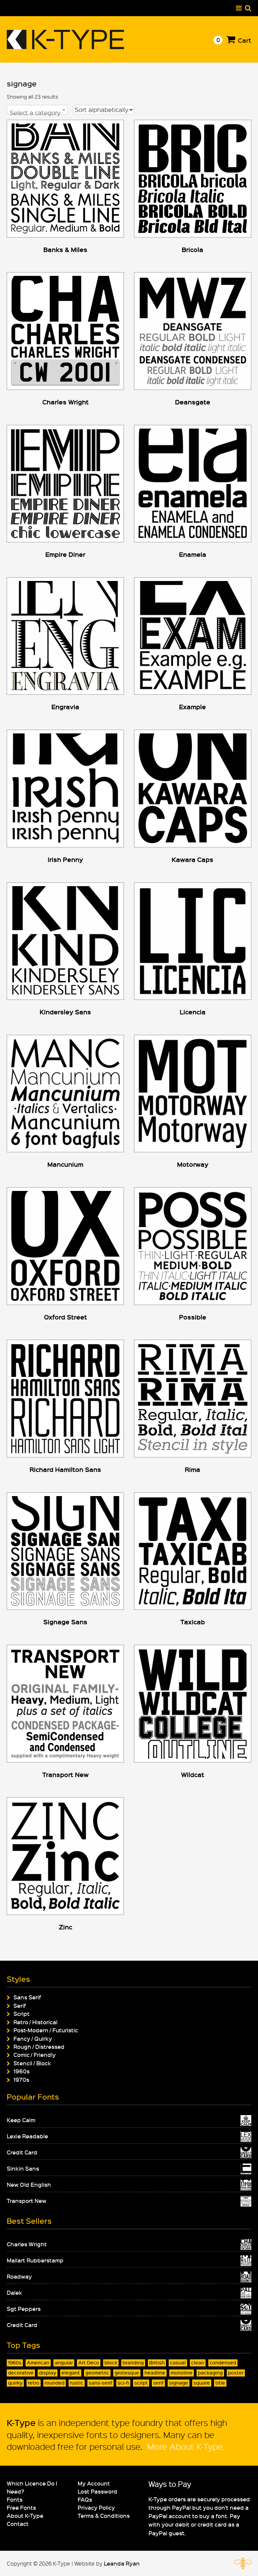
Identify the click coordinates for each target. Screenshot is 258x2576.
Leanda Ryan (122, 2563)
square (202, 2383)
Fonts (15, 2499)
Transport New (27, 2201)
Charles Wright (27, 2244)
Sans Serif (27, 1997)
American (38, 2363)
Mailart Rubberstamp (35, 2260)
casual (178, 2363)
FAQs (85, 2499)
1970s (21, 2079)
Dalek (14, 2292)
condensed (223, 2363)
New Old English (29, 2184)
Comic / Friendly (35, 2055)
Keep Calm (21, 2120)
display (48, 2373)
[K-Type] (66, 47)
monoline (182, 2373)
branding (133, 2363)
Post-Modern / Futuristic (46, 2030)
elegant (71, 2373)
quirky (15, 2383)
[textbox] (37, 113)
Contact (18, 2524)
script (141, 2383)
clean (198, 2363)
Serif (20, 2005)
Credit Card (22, 2152)
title (220, 2383)
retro (34, 2383)
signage (179, 2383)
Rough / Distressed (39, 2046)
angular (64, 2363)
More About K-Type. (185, 2446)
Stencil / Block (32, 2063)
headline (155, 2373)
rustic (77, 2383)
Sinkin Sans (23, 2168)
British (157, 2363)
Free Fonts (21, 2507)
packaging (210, 2373)
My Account (94, 2483)
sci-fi (123, 2383)
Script (21, 2013)
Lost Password (97, 2491)
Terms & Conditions (104, 2515)
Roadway (19, 2276)
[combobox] (37, 110)
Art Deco (89, 2363)
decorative (21, 2373)
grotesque (127, 2373)
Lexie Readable (27, 2136)
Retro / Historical (35, 2022)
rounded (55, 2383)
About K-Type (25, 2515)
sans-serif (100, 2383)
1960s (21, 2071)
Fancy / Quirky (33, 2038)
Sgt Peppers (24, 2309)
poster (236, 2373)
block (111, 2363)
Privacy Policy (96, 2507)
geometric (97, 2373)
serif (158, 2383)
